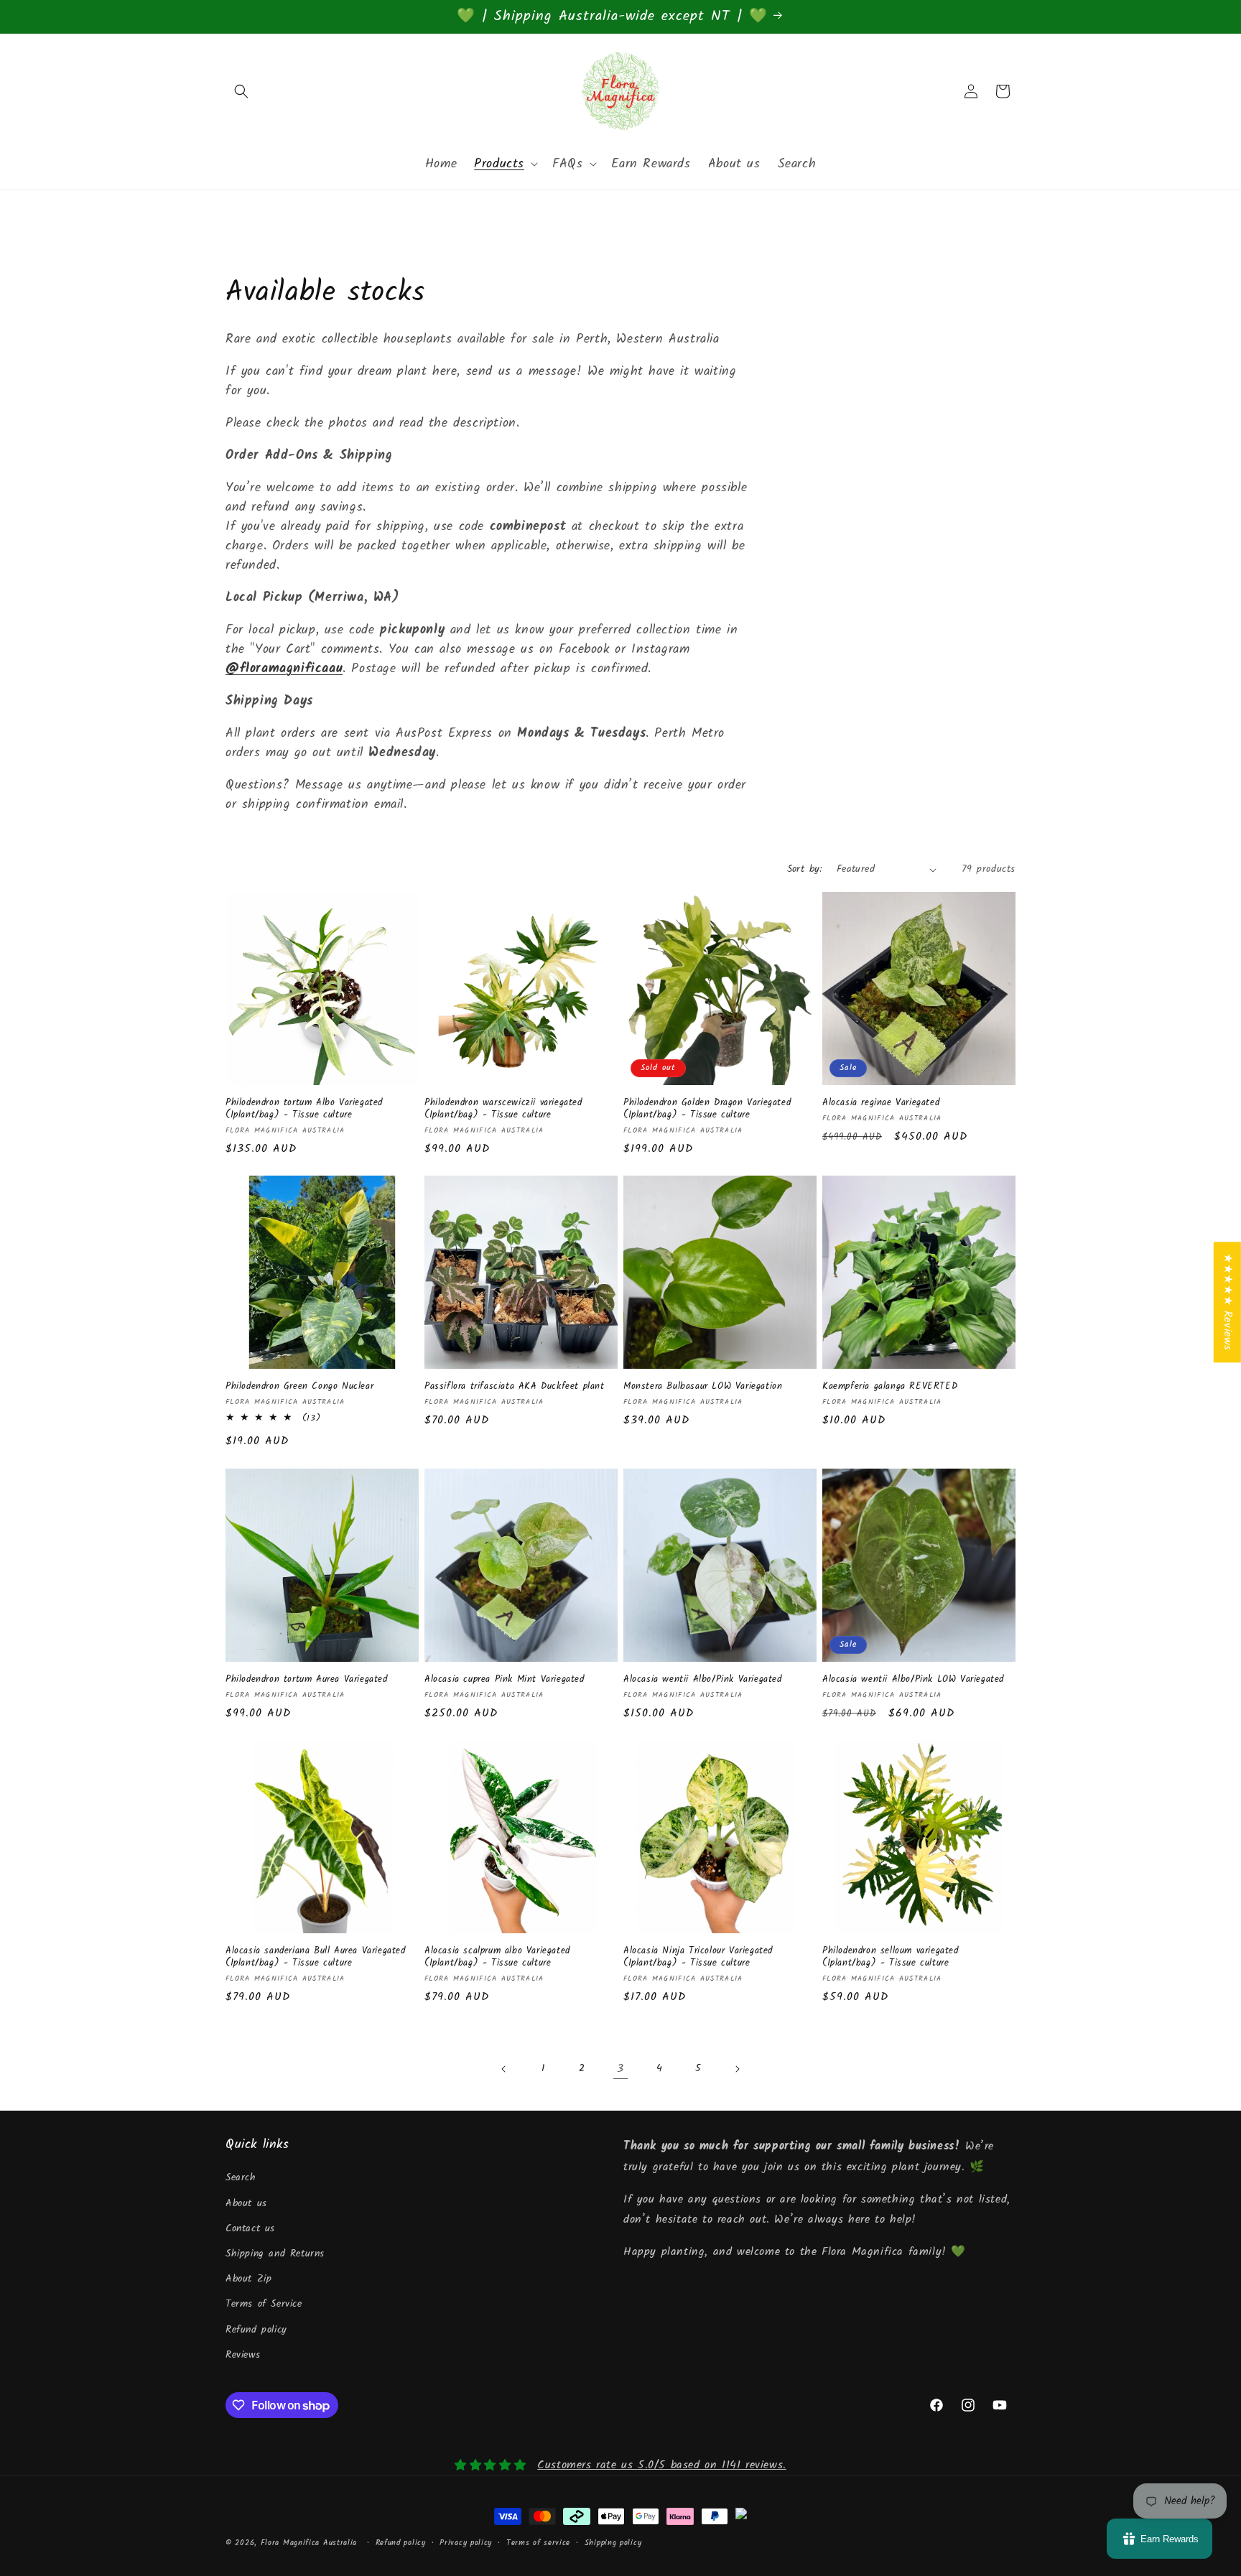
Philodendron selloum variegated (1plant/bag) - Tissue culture (891, 1958)
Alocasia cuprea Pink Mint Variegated (505, 1680)
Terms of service (538, 2542)
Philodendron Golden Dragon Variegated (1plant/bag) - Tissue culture (707, 1110)
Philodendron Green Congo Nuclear (299, 1387)
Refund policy (256, 2330)
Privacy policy (466, 2542)
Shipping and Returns (275, 2254)
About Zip (248, 2279)
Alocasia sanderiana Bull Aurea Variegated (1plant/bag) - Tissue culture (316, 1958)
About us (246, 2203)
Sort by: (805, 869)
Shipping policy (613, 2542)
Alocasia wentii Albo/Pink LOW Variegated (913, 1680)
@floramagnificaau (284, 669)
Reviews (243, 2355)
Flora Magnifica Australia (309, 2543)
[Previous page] (504, 2069)
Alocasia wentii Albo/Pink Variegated (703, 1680)
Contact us (250, 2228)
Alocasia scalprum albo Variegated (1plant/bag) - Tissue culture (497, 1958)
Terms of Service (264, 2305)
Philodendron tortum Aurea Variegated (307, 1680)
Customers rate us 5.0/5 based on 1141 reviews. (662, 2465)
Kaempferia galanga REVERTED (890, 1387)
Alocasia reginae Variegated (881, 1103)
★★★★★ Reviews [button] (1228, 1302)
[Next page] (737, 2069)
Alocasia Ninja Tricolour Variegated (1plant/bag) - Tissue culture (698, 1958)
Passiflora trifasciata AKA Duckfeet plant (515, 1387)
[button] (241, 91)
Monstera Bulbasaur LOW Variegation (703, 1387)
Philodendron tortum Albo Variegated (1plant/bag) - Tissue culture (304, 1110)
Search (241, 2178)
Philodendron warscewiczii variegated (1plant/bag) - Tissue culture (503, 1110)
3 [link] (620, 2069)
